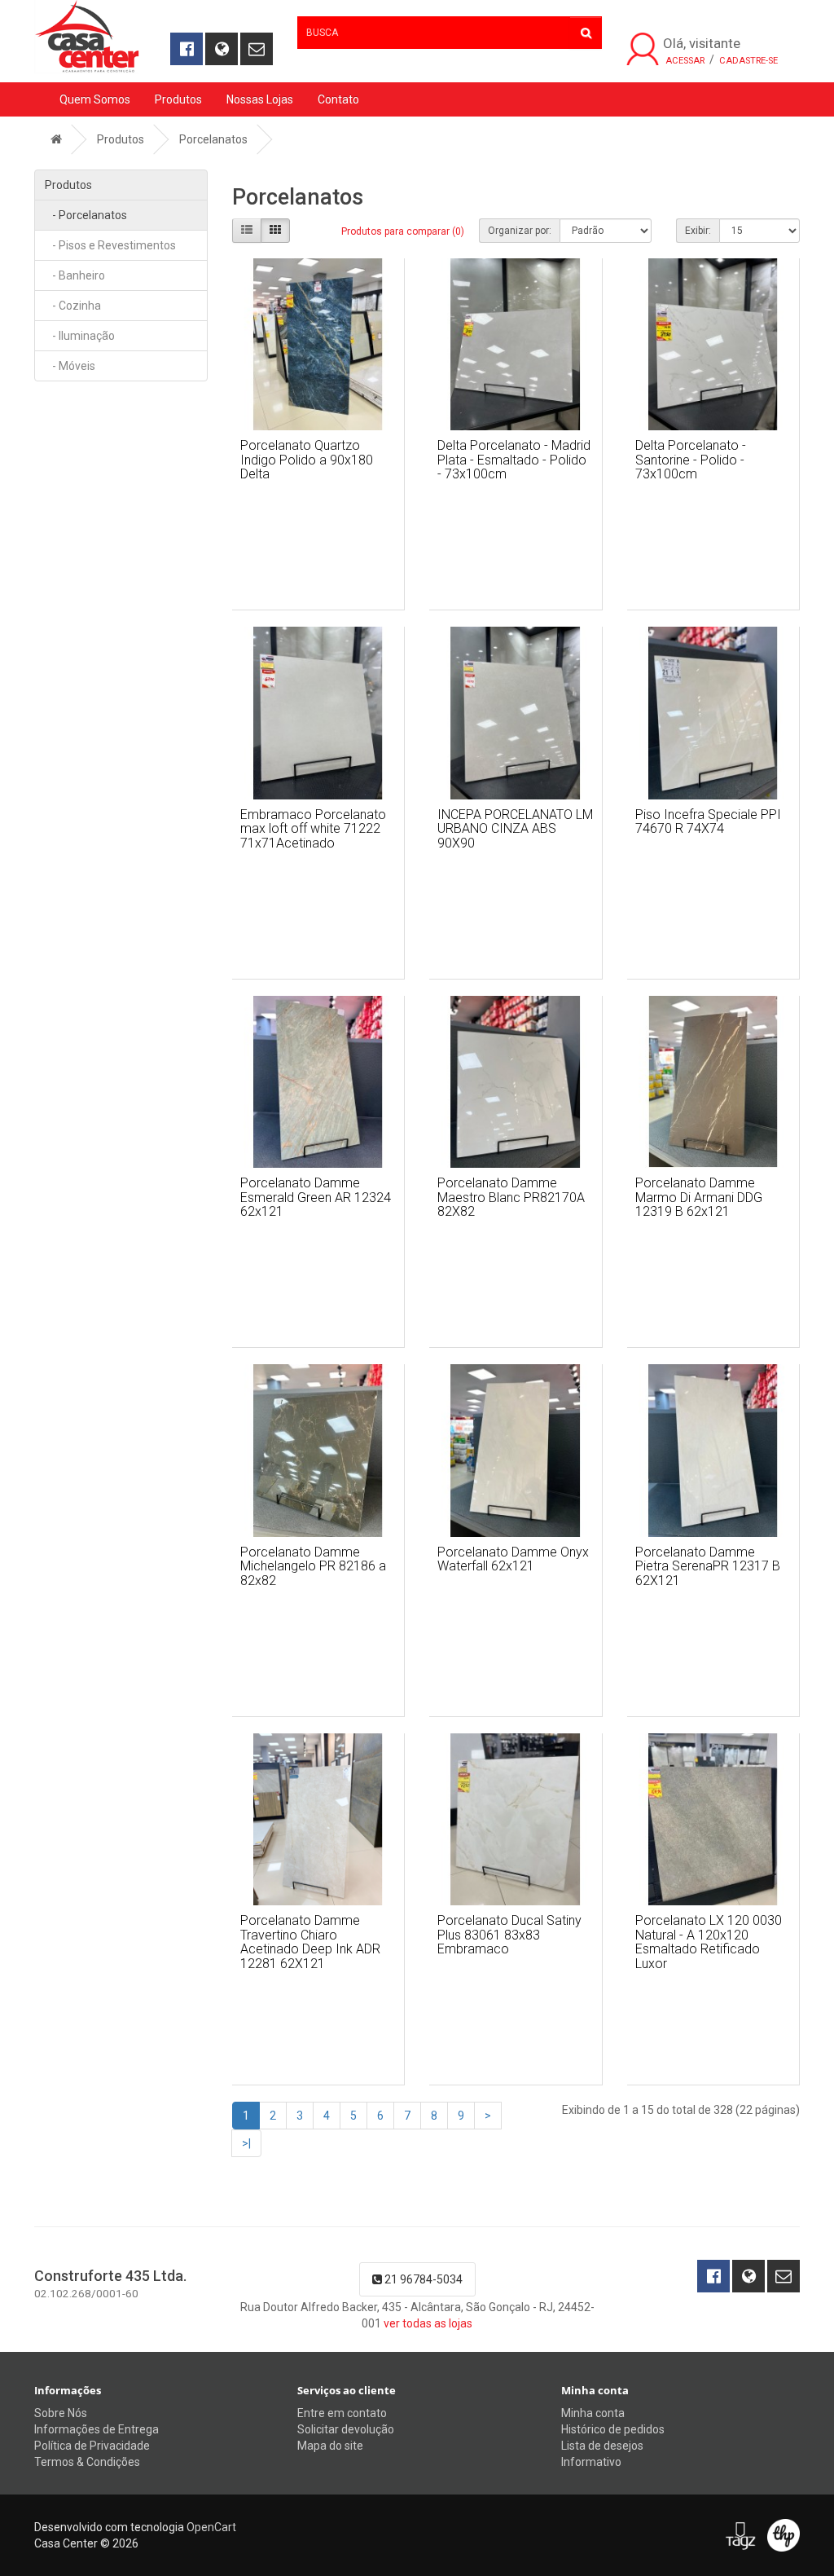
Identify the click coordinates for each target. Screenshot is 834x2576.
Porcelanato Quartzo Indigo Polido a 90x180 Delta (307, 460)
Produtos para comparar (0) (403, 231)
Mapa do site (330, 2446)
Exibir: (698, 231)
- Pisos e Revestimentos (110, 245)
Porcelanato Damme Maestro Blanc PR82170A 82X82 (511, 1197)
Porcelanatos (213, 139)
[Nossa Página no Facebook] (187, 49)
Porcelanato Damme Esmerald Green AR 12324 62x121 (316, 1197)
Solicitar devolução (346, 2429)
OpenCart (211, 2527)
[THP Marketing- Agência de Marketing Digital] (784, 2535)
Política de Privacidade (92, 2446)
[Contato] (257, 49)
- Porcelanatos (86, 215)
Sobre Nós (61, 2413)
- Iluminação (80, 336)
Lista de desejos (602, 2446)
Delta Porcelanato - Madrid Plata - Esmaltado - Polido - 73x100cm (514, 460)
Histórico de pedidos (613, 2429)
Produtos (178, 99)
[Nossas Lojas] (222, 49)
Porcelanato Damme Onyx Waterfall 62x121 (513, 1559)
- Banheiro (75, 275)
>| (246, 2143)
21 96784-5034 (422, 2279)
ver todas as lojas (428, 2323)
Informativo (591, 2462)
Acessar (685, 61)
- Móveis (70, 366)
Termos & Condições (87, 2462)
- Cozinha (73, 306)
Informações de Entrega (97, 2429)
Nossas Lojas (260, 99)
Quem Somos (95, 99)
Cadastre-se (748, 61)
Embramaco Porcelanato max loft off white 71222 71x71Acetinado (313, 829)
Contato (338, 99)
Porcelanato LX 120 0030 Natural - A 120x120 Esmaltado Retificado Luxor (709, 1942)
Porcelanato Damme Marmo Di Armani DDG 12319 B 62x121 (699, 1197)
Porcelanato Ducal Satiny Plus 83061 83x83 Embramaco (509, 1935)
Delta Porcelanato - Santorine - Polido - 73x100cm (691, 460)
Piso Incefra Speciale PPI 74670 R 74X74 (708, 822)
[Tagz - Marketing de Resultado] (740, 2535)
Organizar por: (520, 231)
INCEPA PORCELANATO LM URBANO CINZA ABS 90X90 (515, 829)
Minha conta (593, 2413)
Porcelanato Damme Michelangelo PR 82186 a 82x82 (313, 1566)
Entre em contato (342, 2413)
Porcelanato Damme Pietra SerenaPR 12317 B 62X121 (708, 1566)
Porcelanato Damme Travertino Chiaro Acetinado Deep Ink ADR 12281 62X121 (310, 1942)
